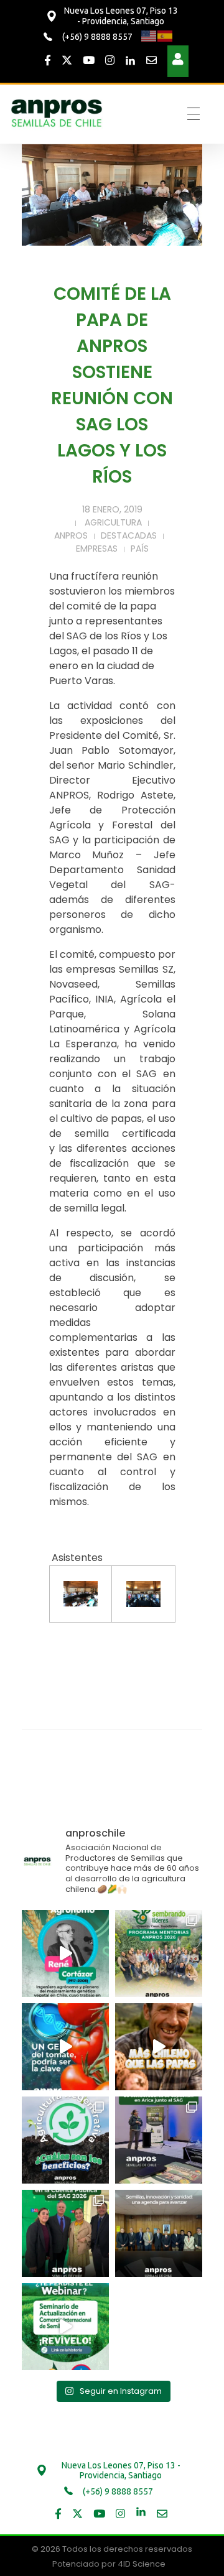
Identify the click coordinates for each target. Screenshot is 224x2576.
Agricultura (113, 522)
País (140, 549)
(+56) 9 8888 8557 (96, 37)
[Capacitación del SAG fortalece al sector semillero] (159, 2140)
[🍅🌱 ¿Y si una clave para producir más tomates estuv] (65, 2047)
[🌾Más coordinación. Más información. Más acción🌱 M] (159, 2233)
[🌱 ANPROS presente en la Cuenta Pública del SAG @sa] (65, 2233)
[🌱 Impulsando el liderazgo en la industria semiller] (159, 1953)
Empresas (97, 549)
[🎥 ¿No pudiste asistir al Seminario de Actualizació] (65, 2327)
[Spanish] (166, 36)
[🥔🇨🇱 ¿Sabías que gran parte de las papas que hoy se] (159, 2047)
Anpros (71, 535)
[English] (149, 36)
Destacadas (129, 535)
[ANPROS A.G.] (57, 112)
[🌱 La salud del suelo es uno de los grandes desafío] (65, 2140)
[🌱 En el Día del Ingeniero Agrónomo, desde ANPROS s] (65, 1953)
